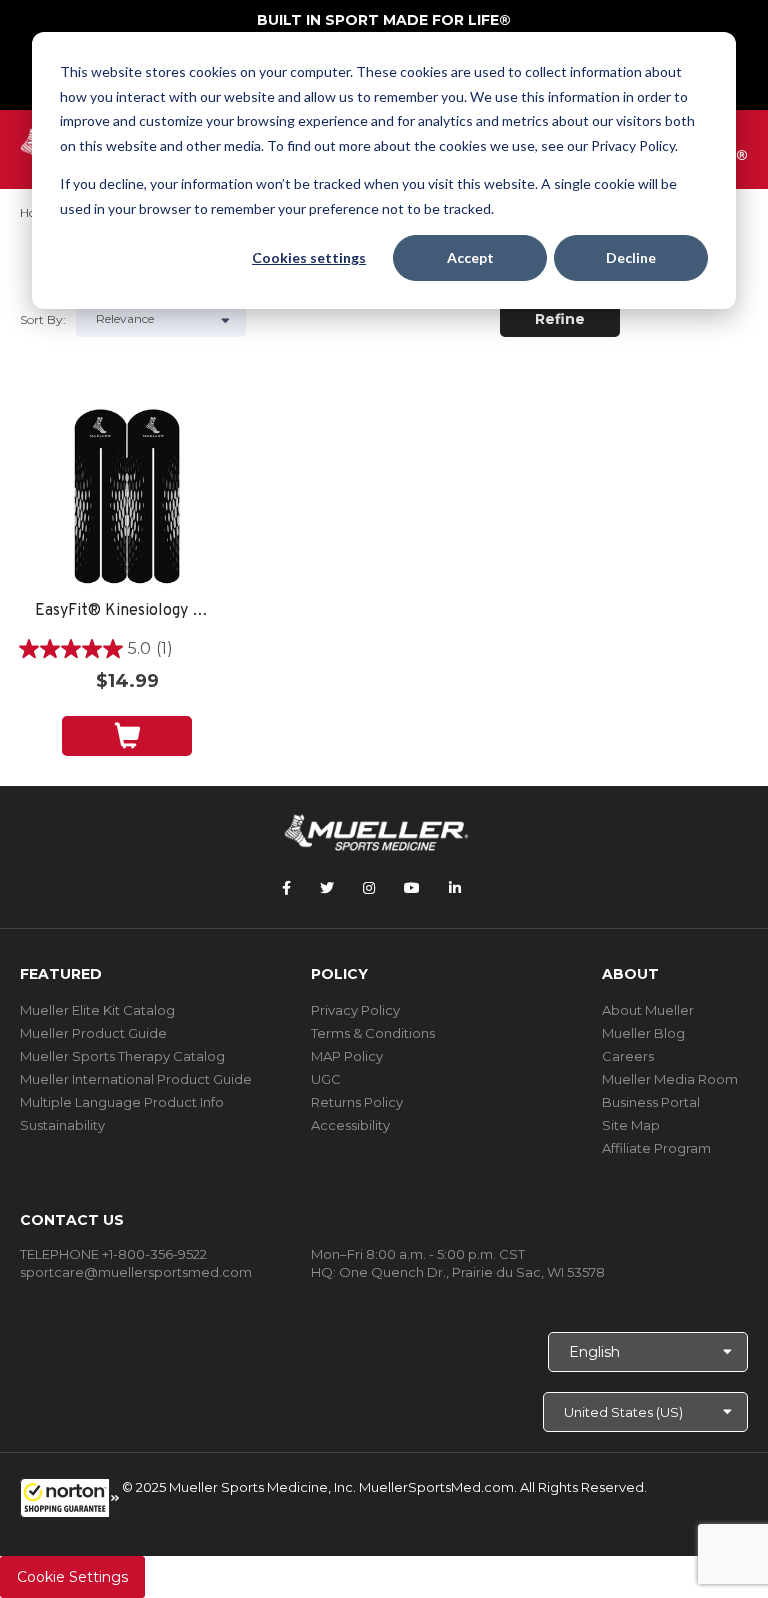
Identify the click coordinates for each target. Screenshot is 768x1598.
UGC (326, 1079)
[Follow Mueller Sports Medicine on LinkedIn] (455, 888)
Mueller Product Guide (93, 1033)
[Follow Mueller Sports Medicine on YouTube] (412, 888)
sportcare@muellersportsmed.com (136, 1272)
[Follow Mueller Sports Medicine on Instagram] (369, 888)
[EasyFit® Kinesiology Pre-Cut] (127, 497)
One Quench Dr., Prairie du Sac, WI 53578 (472, 1272)
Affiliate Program (656, 1148)
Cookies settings (309, 257)
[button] (70, 1498)
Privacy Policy (355, 1010)
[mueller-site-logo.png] (376, 830)
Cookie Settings (72, 1577)
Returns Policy (357, 1102)
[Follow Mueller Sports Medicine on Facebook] (286, 888)
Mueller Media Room (670, 1079)
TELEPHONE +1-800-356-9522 (113, 1254)
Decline (631, 257)
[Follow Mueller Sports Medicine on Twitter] (327, 888)
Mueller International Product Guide (136, 1079)
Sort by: (43, 319)
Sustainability (62, 1125)
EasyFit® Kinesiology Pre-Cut (127, 611)
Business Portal (651, 1102)
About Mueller (648, 1010)
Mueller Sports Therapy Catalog (122, 1056)
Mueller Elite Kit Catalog (97, 1010)
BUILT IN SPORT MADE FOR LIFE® (384, 20)
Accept (470, 257)
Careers (628, 1056)
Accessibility (350, 1125)
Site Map (631, 1125)
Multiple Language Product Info (122, 1102)
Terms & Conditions (373, 1033)
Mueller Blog (643, 1033)
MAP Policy (347, 1056)
